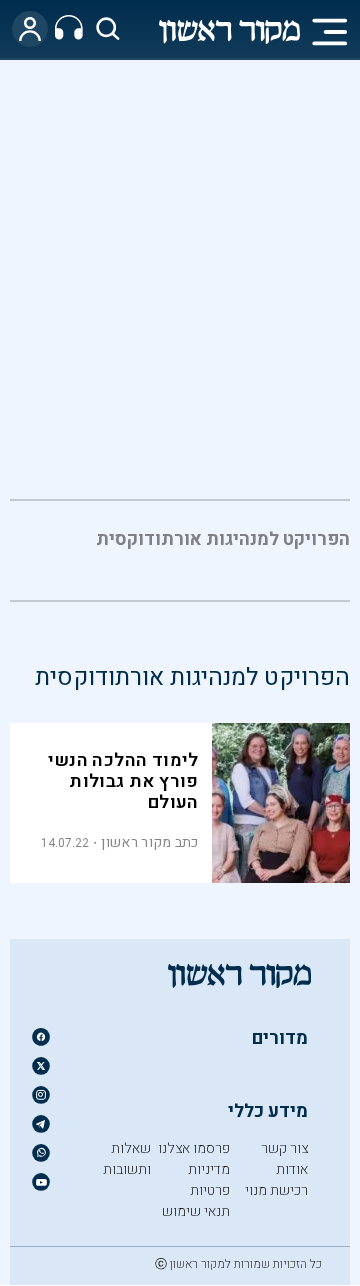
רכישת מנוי (276, 1190)
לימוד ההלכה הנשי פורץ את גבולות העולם (123, 781)
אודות (292, 1169)
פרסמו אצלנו (194, 1148)
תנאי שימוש (196, 1211)
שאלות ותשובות (127, 1159)
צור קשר (284, 1148)
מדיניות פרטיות (209, 1180)
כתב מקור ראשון (149, 842)
